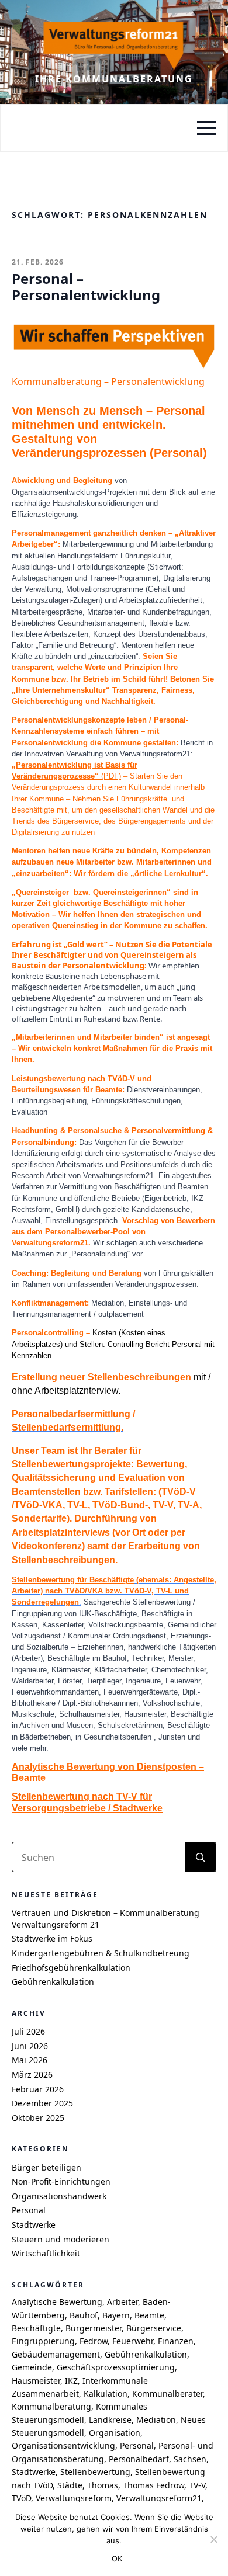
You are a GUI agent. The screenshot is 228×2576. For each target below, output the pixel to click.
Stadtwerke (34, 2225)
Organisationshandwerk (59, 2196)
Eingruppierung (43, 2341)
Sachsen (190, 2459)
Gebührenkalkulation (53, 1982)
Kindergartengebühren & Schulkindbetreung (101, 1953)
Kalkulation (106, 2393)
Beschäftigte (36, 2328)
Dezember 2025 (42, 2103)
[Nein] (213, 2539)
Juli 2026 (28, 2031)
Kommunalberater (167, 2393)
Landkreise (110, 2420)
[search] (201, 1858)
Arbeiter (122, 2302)
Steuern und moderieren (61, 2239)
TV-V (197, 2485)
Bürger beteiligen (46, 2167)
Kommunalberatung (51, 2406)
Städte (70, 2485)
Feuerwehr (133, 2341)
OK (117, 2558)
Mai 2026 (30, 2060)
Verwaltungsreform (74, 2498)
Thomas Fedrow (153, 2485)
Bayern (116, 2315)
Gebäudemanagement (56, 2354)
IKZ (71, 2381)
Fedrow (94, 2341)
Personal (29, 2210)
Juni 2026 (30, 2046)
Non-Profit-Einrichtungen (61, 2181)
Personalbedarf (139, 2459)
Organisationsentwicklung (63, 2445)
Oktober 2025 (38, 2118)
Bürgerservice (154, 2328)
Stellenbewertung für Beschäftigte (73, 1580)
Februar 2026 (38, 2089)
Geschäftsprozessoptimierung (116, 2367)
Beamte (149, 2315)
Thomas (103, 2485)
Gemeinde (32, 2367)
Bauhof (84, 2315)
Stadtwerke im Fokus (52, 1938)
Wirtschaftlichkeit (46, 2253)
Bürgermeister (94, 2328)
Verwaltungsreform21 (159, 2498)
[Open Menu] (206, 128)
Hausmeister (36, 2381)
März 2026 (32, 2075)
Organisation (115, 2433)
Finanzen (176, 2341)
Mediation (156, 2420)
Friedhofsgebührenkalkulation (71, 1968)
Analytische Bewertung (57, 2302)
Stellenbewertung (95, 2472)
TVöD (21, 2498)
